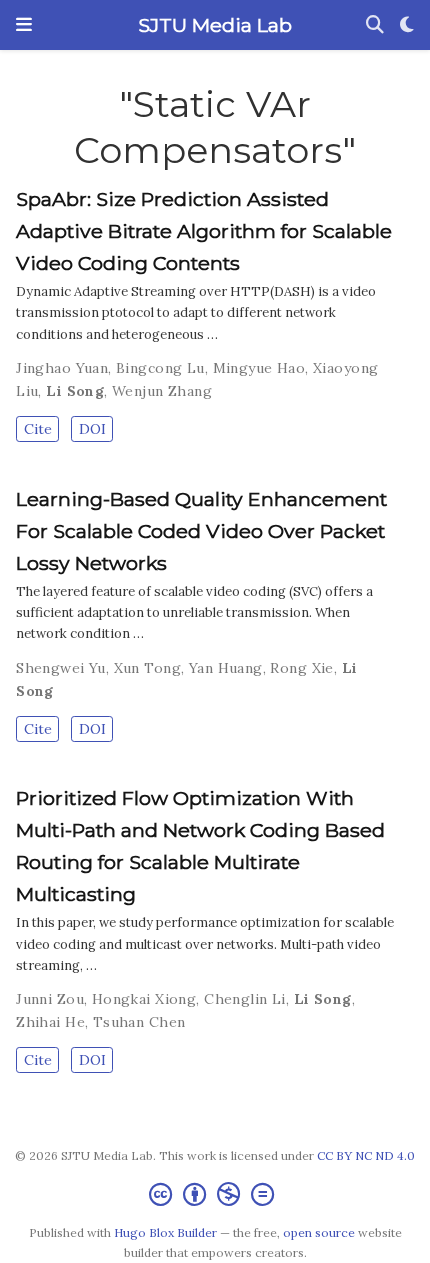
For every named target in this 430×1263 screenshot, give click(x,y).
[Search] (375, 25)
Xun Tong (147, 668)
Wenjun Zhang (162, 391)
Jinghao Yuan (62, 368)
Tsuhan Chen (139, 1022)
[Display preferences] (407, 25)
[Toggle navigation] (24, 25)
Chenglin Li (245, 999)
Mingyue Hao (259, 368)
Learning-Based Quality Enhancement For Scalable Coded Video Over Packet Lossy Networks (201, 531)
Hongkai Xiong (144, 999)
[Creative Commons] (215, 1194)
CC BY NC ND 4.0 (366, 1155)
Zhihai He (50, 1022)
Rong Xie (301, 668)
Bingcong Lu (160, 368)
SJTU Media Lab (215, 25)
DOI (92, 429)
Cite (38, 429)
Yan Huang (226, 668)
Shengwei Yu (61, 668)
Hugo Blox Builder (165, 1232)
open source (319, 1232)
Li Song (75, 391)
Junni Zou (50, 999)
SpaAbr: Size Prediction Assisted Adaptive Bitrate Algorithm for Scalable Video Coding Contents (204, 231)
